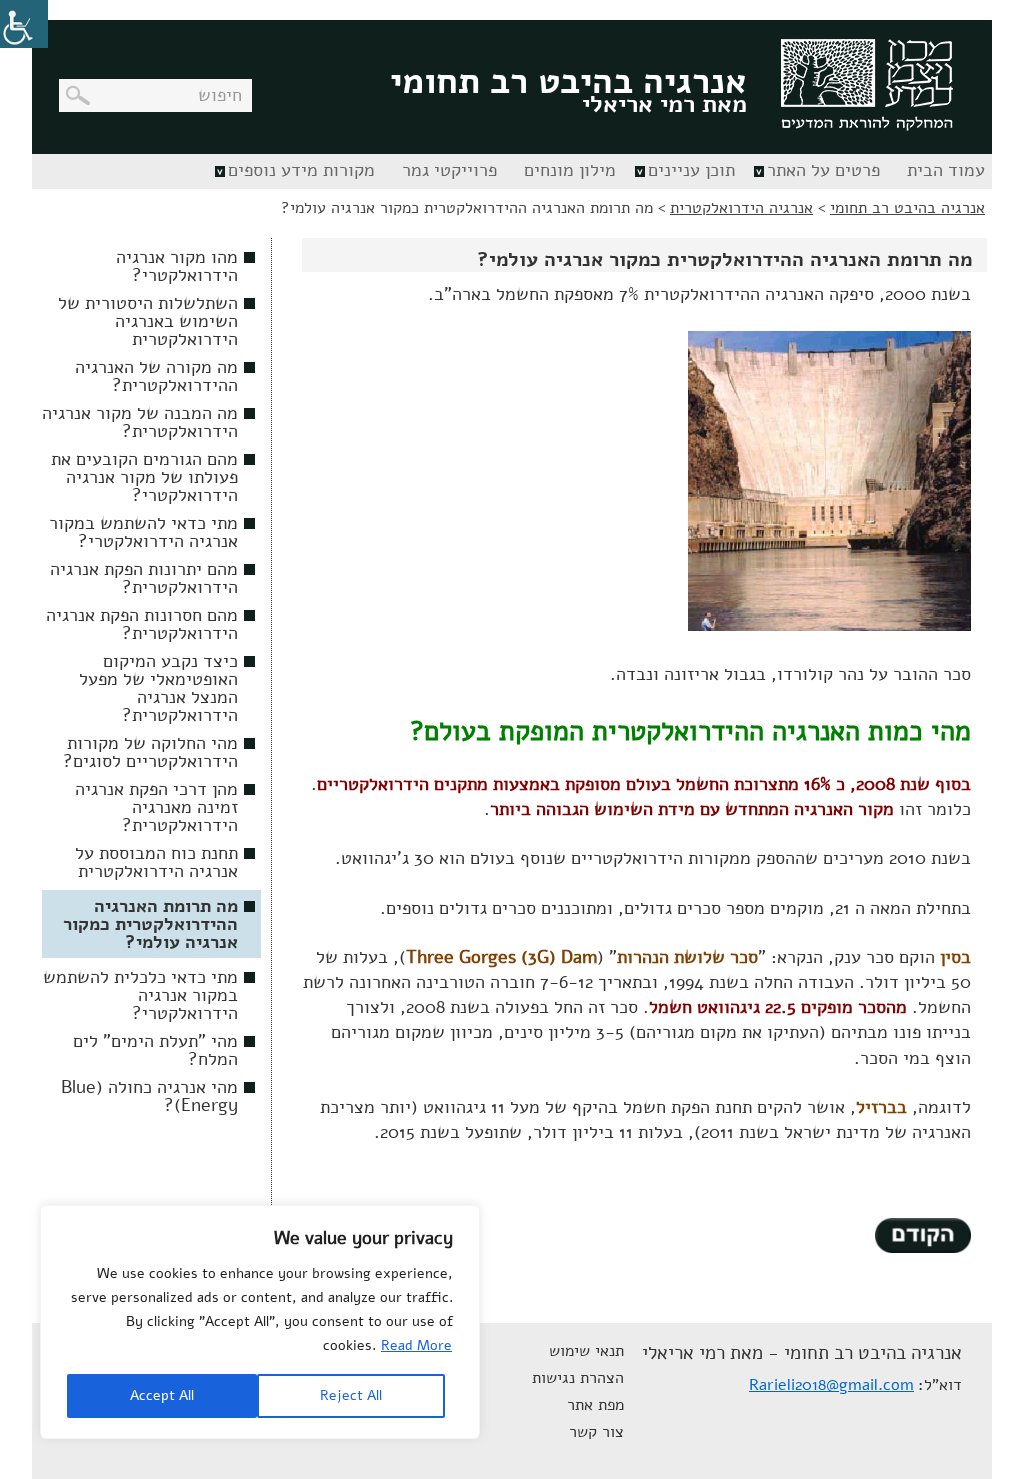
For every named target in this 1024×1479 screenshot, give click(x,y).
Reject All (351, 1395)
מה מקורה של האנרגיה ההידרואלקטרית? (156, 376)
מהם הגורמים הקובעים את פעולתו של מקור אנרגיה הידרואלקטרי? (144, 477)
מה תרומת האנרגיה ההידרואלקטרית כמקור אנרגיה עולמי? (150, 924)
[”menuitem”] (943, 171)
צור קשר (596, 1432)
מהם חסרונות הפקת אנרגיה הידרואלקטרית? (142, 624)
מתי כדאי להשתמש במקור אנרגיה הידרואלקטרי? (143, 532)
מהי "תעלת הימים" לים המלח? (155, 1050)
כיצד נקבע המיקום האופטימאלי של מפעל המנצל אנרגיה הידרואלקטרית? (158, 688)
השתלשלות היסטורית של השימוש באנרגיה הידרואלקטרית (148, 321)
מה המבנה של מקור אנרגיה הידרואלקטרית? (140, 422)
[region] (260, 1322)
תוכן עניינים (691, 170)
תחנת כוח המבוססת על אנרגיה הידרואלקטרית (156, 862)
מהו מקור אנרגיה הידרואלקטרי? (177, 266)
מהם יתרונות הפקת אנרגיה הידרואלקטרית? (144, 578)
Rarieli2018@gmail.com (831, 1385)
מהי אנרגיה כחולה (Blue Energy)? (149, 1096)
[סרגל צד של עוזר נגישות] (24, 24)
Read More (416, 1345)
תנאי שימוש (586, 1351)
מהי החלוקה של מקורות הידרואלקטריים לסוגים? (150, 752)
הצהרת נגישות (578, 1378)
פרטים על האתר (823, 170)
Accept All (162, 1395)
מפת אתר (595, 1405)
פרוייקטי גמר (449, 170)
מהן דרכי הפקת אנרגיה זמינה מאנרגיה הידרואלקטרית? (156, 807)
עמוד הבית (946, 170)
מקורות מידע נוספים (301, 170)
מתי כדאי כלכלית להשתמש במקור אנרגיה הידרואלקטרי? (140, 995)
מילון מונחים (570, 170)
